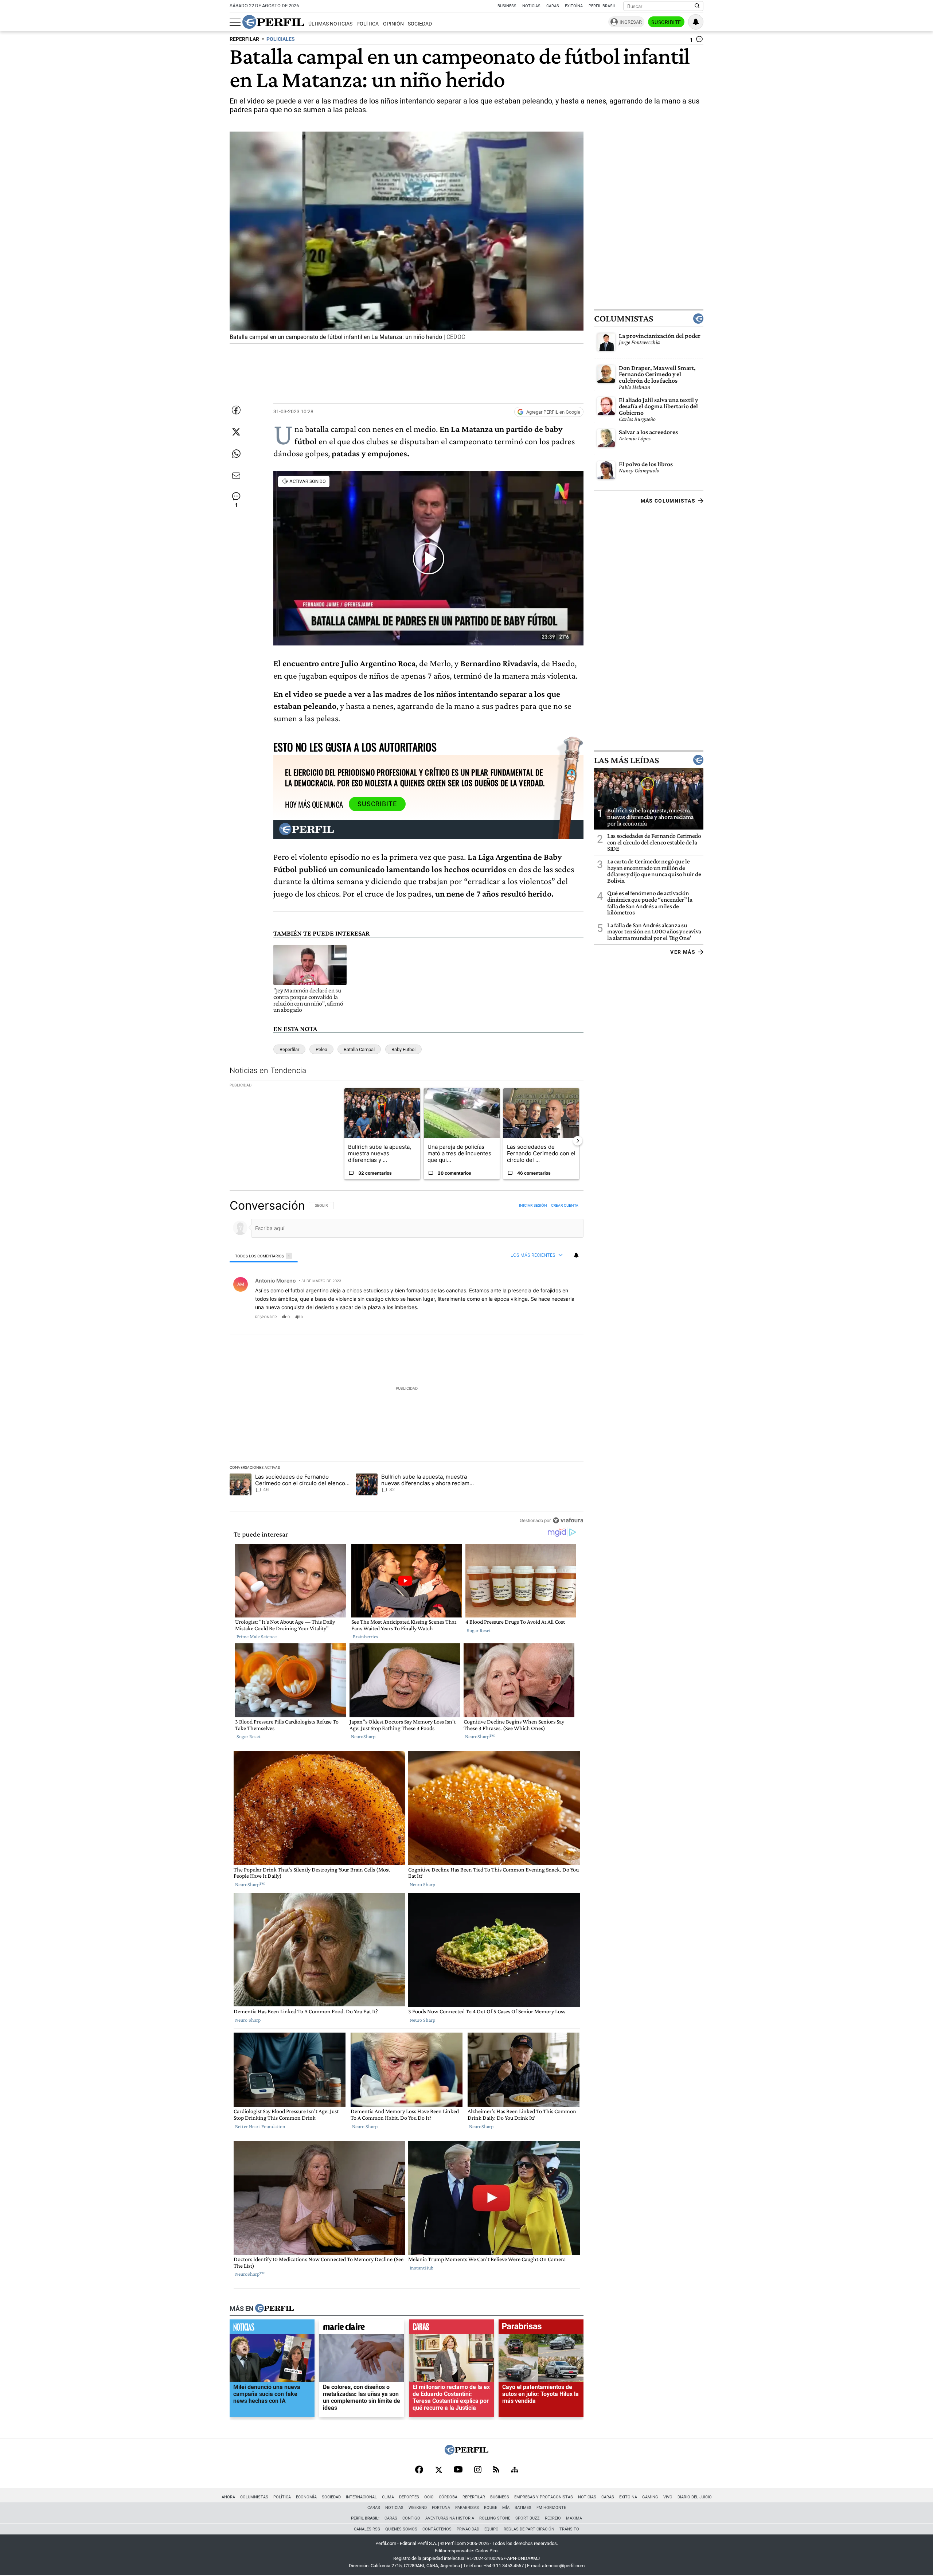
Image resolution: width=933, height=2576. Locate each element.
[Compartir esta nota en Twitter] (236, 432)
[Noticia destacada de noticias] (272, 2329)
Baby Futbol (403, 1049)
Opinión (393, 24)
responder (266, 1317)
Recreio (553, 2518)
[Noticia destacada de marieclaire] (362, 2329)
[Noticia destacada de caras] (451, 2329)
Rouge (491, 2508)
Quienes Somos (401, 2529)
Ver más (683, 952)
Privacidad (468, 2529)
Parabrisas (467, 2508)
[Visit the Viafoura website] (568, 1520)
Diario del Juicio (695, 2497)
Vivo (668, 2497)
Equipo (491, 2529)
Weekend (418, 2508)
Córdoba (448, 2497)
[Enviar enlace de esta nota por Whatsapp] (236, 454)
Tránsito (569, 2529)
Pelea (321, 1049)
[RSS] (496, 2470)
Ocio (429, 2497)
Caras (553, 6)
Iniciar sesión (533, 1206)
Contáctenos (437, 2529)
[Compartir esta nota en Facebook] (236, 410)
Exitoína (574, 6)
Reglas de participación (529, 2529)
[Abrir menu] (235, 22)
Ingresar (631, 22)
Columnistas (624, 319)
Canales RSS (367, 2529)
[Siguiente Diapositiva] (578, 1141)
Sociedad (420, 24)
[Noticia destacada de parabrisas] (541, 2329)
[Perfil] (274, 2309)
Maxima (574, 2518)
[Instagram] (478, 2470)
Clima (388, 2497)
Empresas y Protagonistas (544, 2497)
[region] (407, 1363)
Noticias (531, 6)
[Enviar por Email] (236, 476)
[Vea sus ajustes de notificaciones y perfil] (696, 22)
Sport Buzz (528, 2518)
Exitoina (628, 2497)
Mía (506, 2508)
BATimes (523, 2508)
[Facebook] (419, 2470)
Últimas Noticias (330, 24)
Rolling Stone (495, 2518)
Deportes (409, 2497)
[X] (438, 2470)
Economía (306, 2497)
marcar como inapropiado (565, 1322)
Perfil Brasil (602, 6)
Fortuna (441, 2508)
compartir (539, 1317)
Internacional (361, 2497)
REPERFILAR (244, 39)
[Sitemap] (515, 2470)
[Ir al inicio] (273, 22)
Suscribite (666, 22)
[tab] (264, 1256)
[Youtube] (458, 2470)
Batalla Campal (359, 1049)
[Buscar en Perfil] (697, 6)
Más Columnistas (668, 501)
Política (368, 24)
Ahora (228, 2497)
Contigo (411, 2518)
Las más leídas (626, 760)
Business (507, 6)
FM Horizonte (551, 2508)
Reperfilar (289, 1049)
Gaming (650, 2497)
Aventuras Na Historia (450, 2518)
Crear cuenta (565, 1206)
